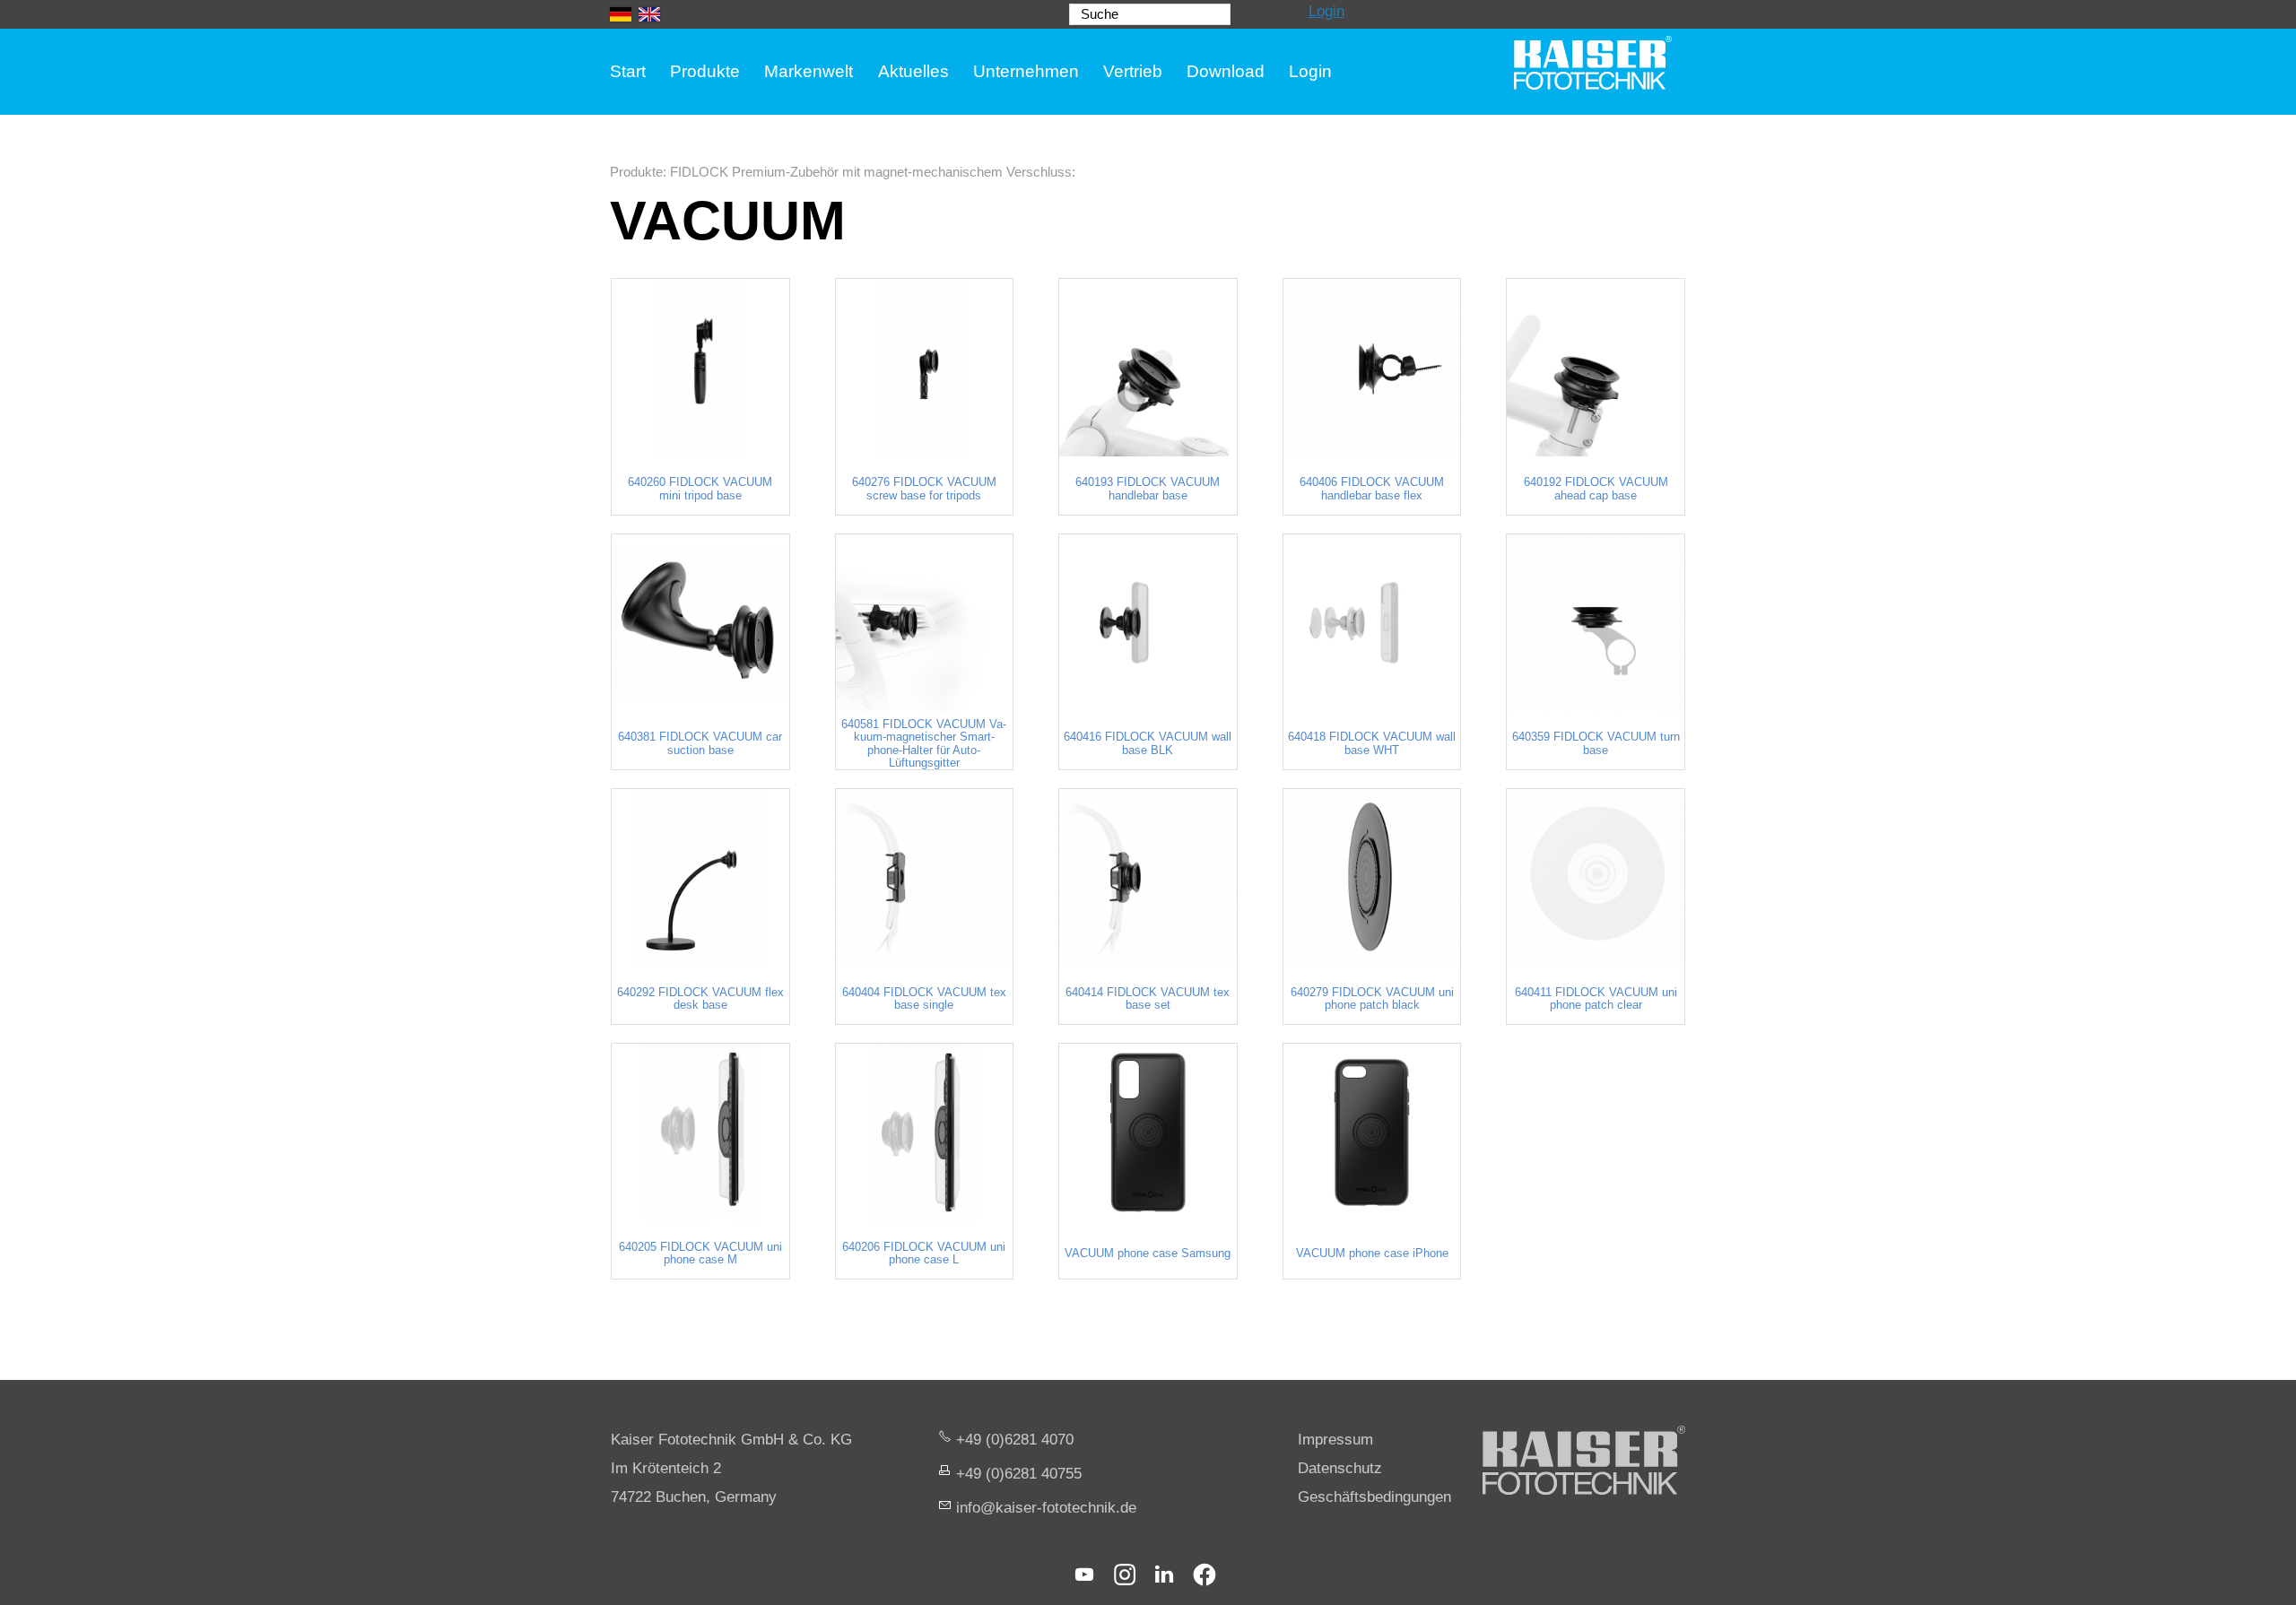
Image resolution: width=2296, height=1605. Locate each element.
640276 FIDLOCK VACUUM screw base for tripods (924, 489)
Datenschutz (1340, 1468)
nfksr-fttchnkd (1044, 1508)
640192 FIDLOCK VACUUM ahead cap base (1596, 489)
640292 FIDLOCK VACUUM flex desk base (700, 999)
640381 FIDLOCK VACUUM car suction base (700, 743)
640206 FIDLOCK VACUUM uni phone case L (924, 1254)
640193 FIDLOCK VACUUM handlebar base (1148, 489)
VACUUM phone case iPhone (1372, 1254)
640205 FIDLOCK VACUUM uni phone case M (700, 1254)
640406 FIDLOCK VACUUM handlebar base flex (1372, 489)
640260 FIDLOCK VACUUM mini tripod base (700, 489)
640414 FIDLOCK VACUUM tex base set (1148, 999)
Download (1226, 71)
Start (628, 71)
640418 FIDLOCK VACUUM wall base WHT (1372, 743)
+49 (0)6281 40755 (1019, 1474)
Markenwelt (809, 71)
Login (1326, 11)
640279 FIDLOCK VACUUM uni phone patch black (1372, 999)
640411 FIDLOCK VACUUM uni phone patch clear (1596, 999)
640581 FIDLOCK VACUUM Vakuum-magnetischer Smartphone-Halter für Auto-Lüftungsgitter (924, 744)
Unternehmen (1026, 71)
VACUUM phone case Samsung (1148, 1254)
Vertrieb (1133, 71)
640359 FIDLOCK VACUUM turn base (1596, 743)
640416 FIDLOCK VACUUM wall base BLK (1148, 743)
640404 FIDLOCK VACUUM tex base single (924, 999)
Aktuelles (913, 71)
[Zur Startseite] (1593, 63)
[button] (1084, 1575)
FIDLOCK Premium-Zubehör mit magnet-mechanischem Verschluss (871, 172)
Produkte (705, 71)
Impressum (1335, 1440)
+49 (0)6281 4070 (1015, 1440)
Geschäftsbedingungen (1374, 1497)
